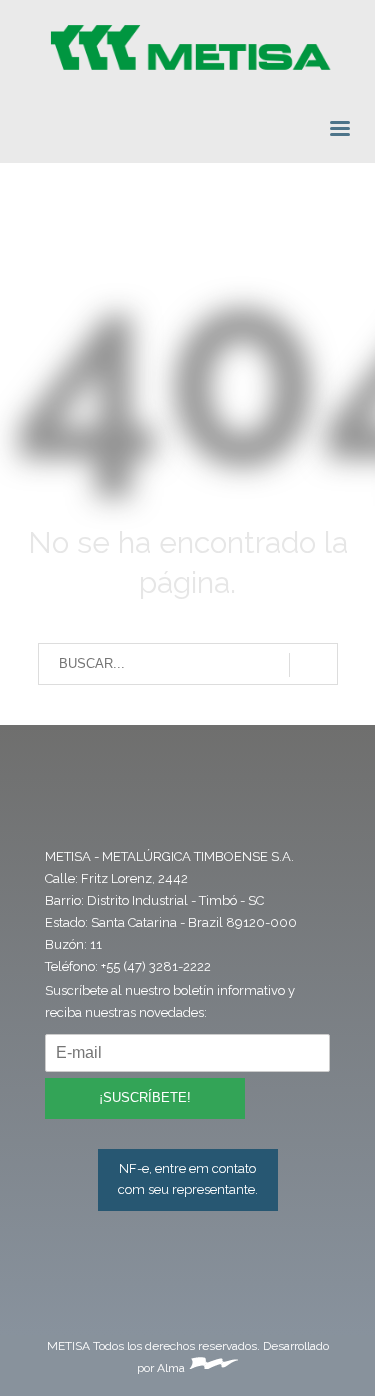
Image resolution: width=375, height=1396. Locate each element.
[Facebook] (66, 813)
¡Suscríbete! (145, 1097)
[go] (313, 665)
